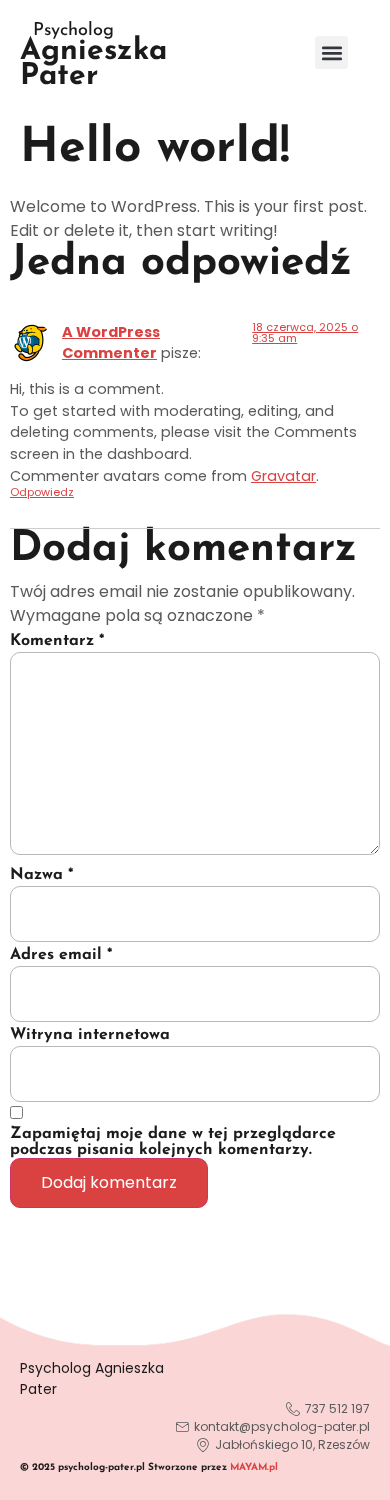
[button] (331, 52)
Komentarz (57, 641)
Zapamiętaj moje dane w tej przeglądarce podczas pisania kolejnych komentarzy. (173, 1142)
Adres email (61, 955)
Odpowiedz (42, 492)
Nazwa (41, 875)
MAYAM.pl (254, 1467)
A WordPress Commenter (111, 343)
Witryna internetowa (90, 1035)
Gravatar (283, 476)
